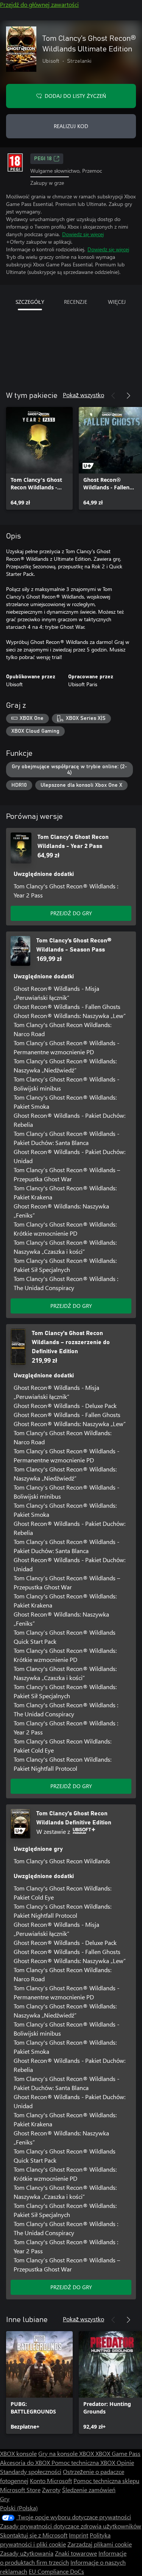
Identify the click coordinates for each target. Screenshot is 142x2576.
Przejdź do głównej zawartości (39, 4)
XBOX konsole (18, 2453)
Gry (5, 2499)
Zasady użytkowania (27, 2553)
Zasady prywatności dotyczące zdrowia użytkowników (71, 2526)
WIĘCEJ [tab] (117, 302)
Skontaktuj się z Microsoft (34, 2535)
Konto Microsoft (51, 2481)
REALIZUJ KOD (71, 126)
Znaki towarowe (76, 2553)
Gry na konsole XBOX (67, 2453)
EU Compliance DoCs (56, 2571)
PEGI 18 (43, 159)
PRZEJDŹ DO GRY (71, 913)
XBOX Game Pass (118, 2453)
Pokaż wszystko (83, 395)
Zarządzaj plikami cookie (100, 2544)
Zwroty (51, 2490)
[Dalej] (128, 396)
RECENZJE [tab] (76, 302)
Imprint (79, 2535)
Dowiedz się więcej (83, 234)
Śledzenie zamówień (89, 2490)
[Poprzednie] (113, 396)
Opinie (125, 2462)
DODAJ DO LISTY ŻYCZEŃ (75, 96)
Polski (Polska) (19, 2508)
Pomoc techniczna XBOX (84, 2462)
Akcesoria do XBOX (26, 2462)
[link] (39, 458)
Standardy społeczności (31, 2472)
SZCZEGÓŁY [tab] (30, 302)
